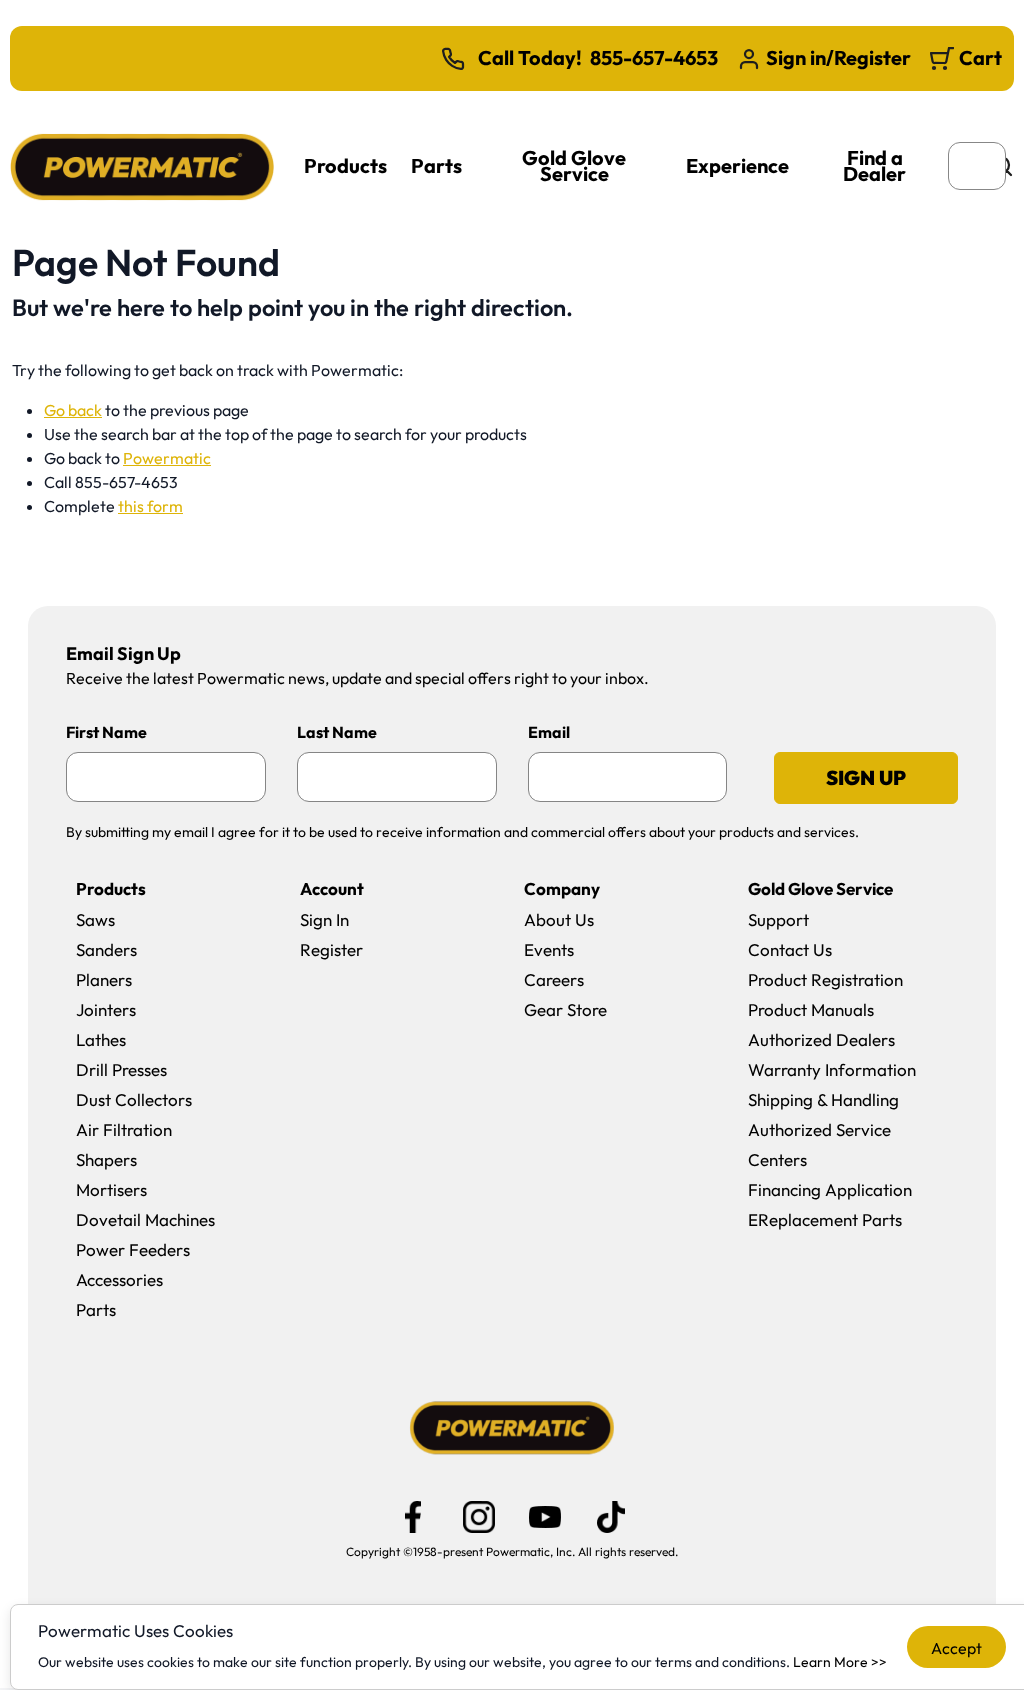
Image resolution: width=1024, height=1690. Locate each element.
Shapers (106, 1159)
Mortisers (111, 1189)
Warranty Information (832, 1069)
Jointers (106, 1009)
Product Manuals (811, 1009)
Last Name (337, 732)
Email (549, 732)
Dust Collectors (134, 1099)
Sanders (106, 949)
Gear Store (565, 1009)
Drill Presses (121, 1069)
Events (549, 949)
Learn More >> (840, 1662)
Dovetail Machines (145, 1219)
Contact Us (790, 949)
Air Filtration (124, 1129)
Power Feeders (133, 1249)
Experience (737, 165)
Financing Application (830, 1189)
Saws (95, 919)
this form (150, 506)
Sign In (324, 919)
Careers (554, 979)
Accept (956, 1648)
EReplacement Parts (825, 1219)
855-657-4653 (654, 58)
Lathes (101, 1039)
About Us (559, 919)
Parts (436, 165)
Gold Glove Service (574, 165)
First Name (106, 732)
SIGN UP (866, 777)
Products (345, 165)
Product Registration (825, 979)
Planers (104, 979)
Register (331, 949)
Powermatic (167, 458)
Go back (73, 410)
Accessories (119, 1279)
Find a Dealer (874, 165)
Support (778, 919)
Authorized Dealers (821, 1039)
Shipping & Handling (823, 1099)
